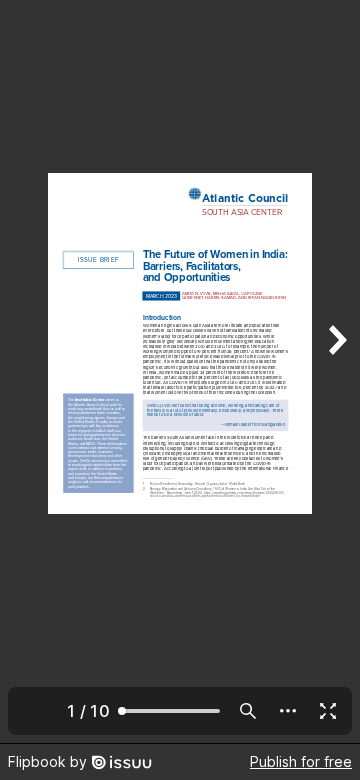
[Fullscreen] (328, 711)
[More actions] (288, 711)
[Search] (248, 711)
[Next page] (336, 371)
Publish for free (301, 761)
